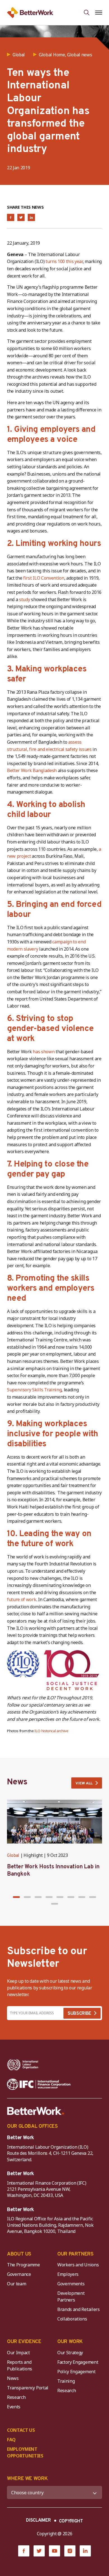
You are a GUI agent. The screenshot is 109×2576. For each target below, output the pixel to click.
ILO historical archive (51, 1731)
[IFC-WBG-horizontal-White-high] (39, 2084)
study (24, 599)
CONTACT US (21, 2430)
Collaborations (72, 2319)
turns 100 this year (64, 261)
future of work (22, 1599)
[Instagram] (70, 2551)
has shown (44, 1052)
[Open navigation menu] (99, 13)
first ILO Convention (44, 578)
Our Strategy (70, 2353)
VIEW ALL (84, 1783)
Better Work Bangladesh (32, 770)
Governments (71, 2284)
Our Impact (18, 2353)
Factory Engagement (78, 2362)
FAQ (11, 2440)
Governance (19, 2274)
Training (66, 2381)
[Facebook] (24, 2551)
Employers (68, 2274)
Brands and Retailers (79, 2309)
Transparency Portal (28, 2388)
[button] (16, 1897)
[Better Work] (36, 2111)
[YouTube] (54, 2551)
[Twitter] (39, 2551)
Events (14, 2407)
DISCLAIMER (38, 2520)
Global (13, 1856)
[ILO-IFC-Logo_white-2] (23, 2065)
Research (16, 2397)
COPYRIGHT (71, 2521)
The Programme (23, 2265)
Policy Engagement (77, 2372)
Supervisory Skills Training (34, 1390)
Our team (16, 2284)
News (13, 2378)
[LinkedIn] (85, 2551)
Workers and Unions (78, 2265)
